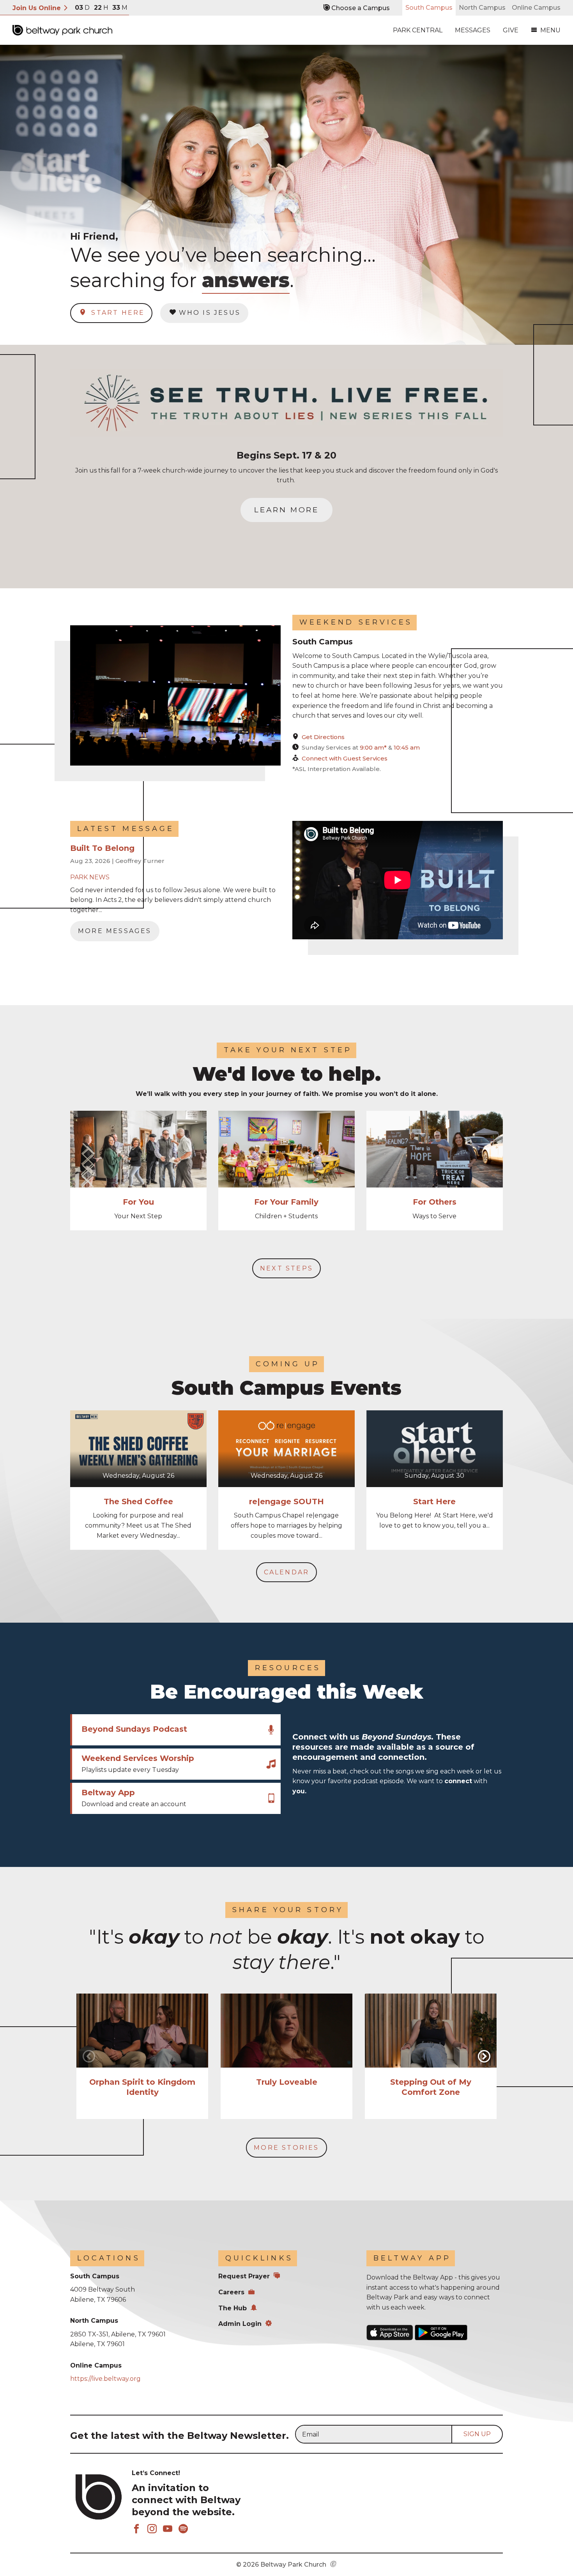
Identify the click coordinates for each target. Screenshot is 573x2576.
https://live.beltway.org (105, 2379)
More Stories (286, 2148)
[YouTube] (168, 2529)
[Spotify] (183, 2529)
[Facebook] (136, 2529)
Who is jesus (210, 313)
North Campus (482, 8)
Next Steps (286, 1268)
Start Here (117, 313)
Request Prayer (244, 2276)
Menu (550, 30)
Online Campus (536, 8)
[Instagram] (152, 2529)
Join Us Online (38, 8)
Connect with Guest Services (345, 758)
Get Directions (323, 737)
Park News (90, 877)
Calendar (287, 1572)
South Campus (429, 8)
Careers (231, 2292)
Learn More (286, 510)
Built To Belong (102, 848)
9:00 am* (374, 747)
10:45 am (407, 747)
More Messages (115, 931)
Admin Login (240, 2324)
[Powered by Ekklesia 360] (333, 2565)
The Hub (233, 2308)
